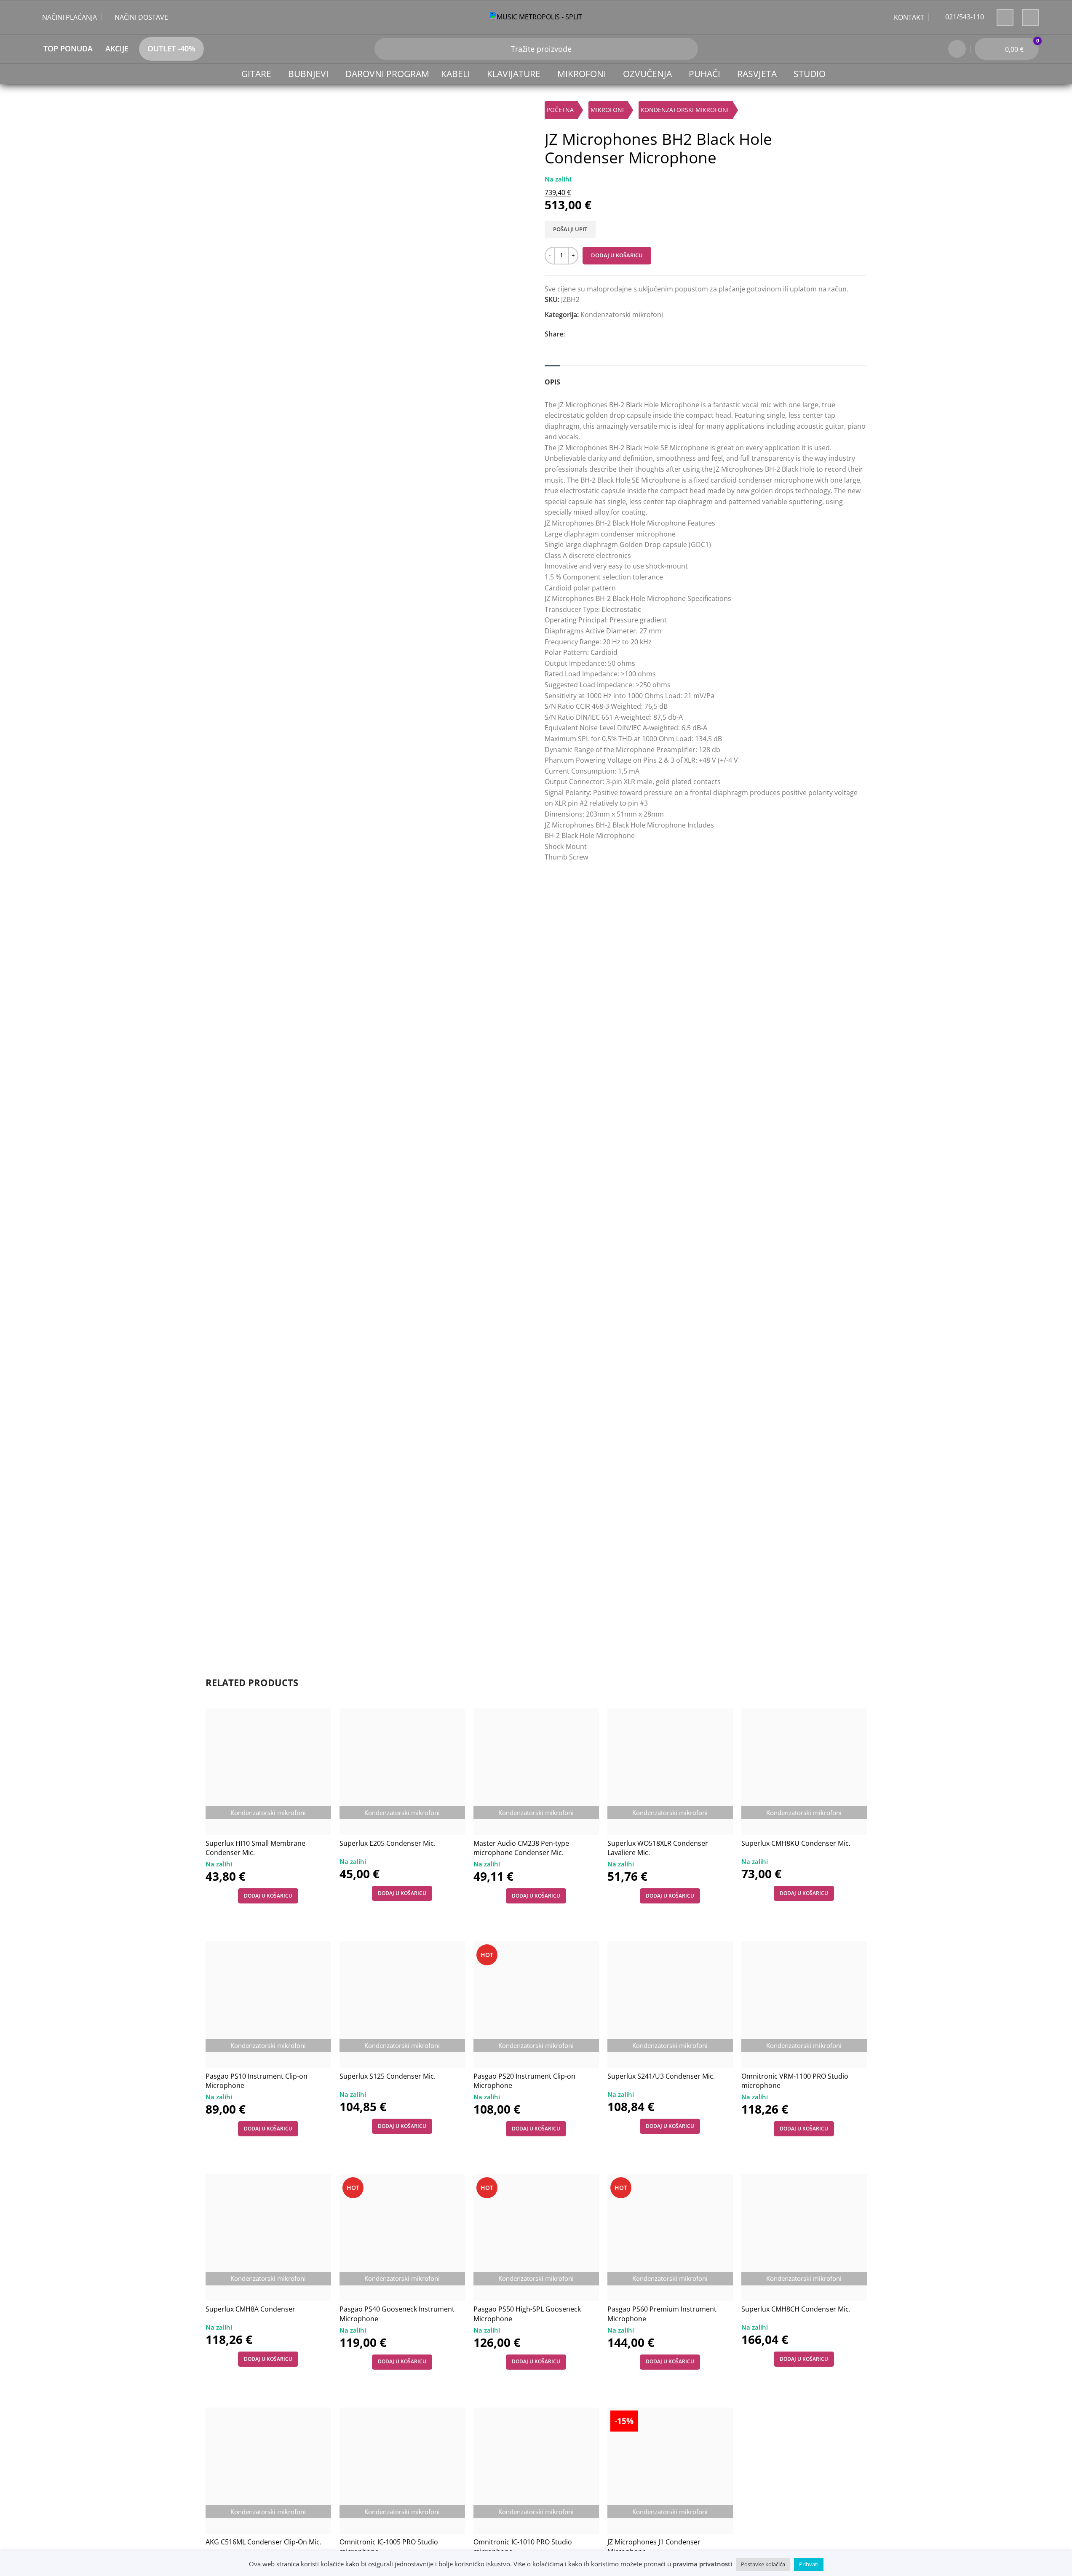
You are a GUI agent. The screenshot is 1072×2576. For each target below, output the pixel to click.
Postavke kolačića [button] (763, 2564)
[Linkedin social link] (627, 334)
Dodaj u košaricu (617, 255)
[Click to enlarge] (222, 1630)
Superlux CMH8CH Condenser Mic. (796, 2309)
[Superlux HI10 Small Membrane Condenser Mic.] (268, 1772)
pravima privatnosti (702, 2564)
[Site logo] (536, 16)
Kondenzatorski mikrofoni (685, 110)
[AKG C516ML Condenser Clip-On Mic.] (268, 2471)
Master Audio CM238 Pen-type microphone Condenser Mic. (521, 1848)
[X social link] (593, 334)
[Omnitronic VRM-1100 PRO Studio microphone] (804, 2005)
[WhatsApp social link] (645, 334)
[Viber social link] (679, 334)
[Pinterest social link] (610, 334)
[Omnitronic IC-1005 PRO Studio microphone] (402, 2471)
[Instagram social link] (1030, 17)
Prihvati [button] (809, 2564)
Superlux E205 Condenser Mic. (388, 1843)
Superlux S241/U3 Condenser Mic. (661, 2076)
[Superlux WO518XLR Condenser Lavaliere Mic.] (670, 1772)
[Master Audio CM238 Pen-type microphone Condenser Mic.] (536, 1772)
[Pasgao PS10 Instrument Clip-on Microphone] (268, 2005)
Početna (560, 110)
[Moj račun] (957, 49)
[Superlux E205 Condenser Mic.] (402, 1772)
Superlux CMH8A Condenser (250, 2309)
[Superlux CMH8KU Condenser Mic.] (804, 1772)
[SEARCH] (385, 49)
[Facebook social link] (1005, 17)
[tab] (552, 378)
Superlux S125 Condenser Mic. (388, 2076)
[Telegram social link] (662, 334)
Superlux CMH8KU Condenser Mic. (796, 1843)
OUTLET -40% (171, 48)
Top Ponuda (68, 48)
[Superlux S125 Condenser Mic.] (402, 2005)
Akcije (117, 48)
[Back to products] (852, 112)
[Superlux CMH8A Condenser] (268, 2237)
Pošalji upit (570, 229)
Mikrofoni (607, 110)
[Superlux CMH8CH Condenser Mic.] (804, 2237)
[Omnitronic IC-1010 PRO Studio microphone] (536, 2471)
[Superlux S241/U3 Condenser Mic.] (670, 2005)
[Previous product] (842, 112)
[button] (268, 1896)
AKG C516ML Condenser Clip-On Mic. (263, 2542)
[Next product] (862, 112)
